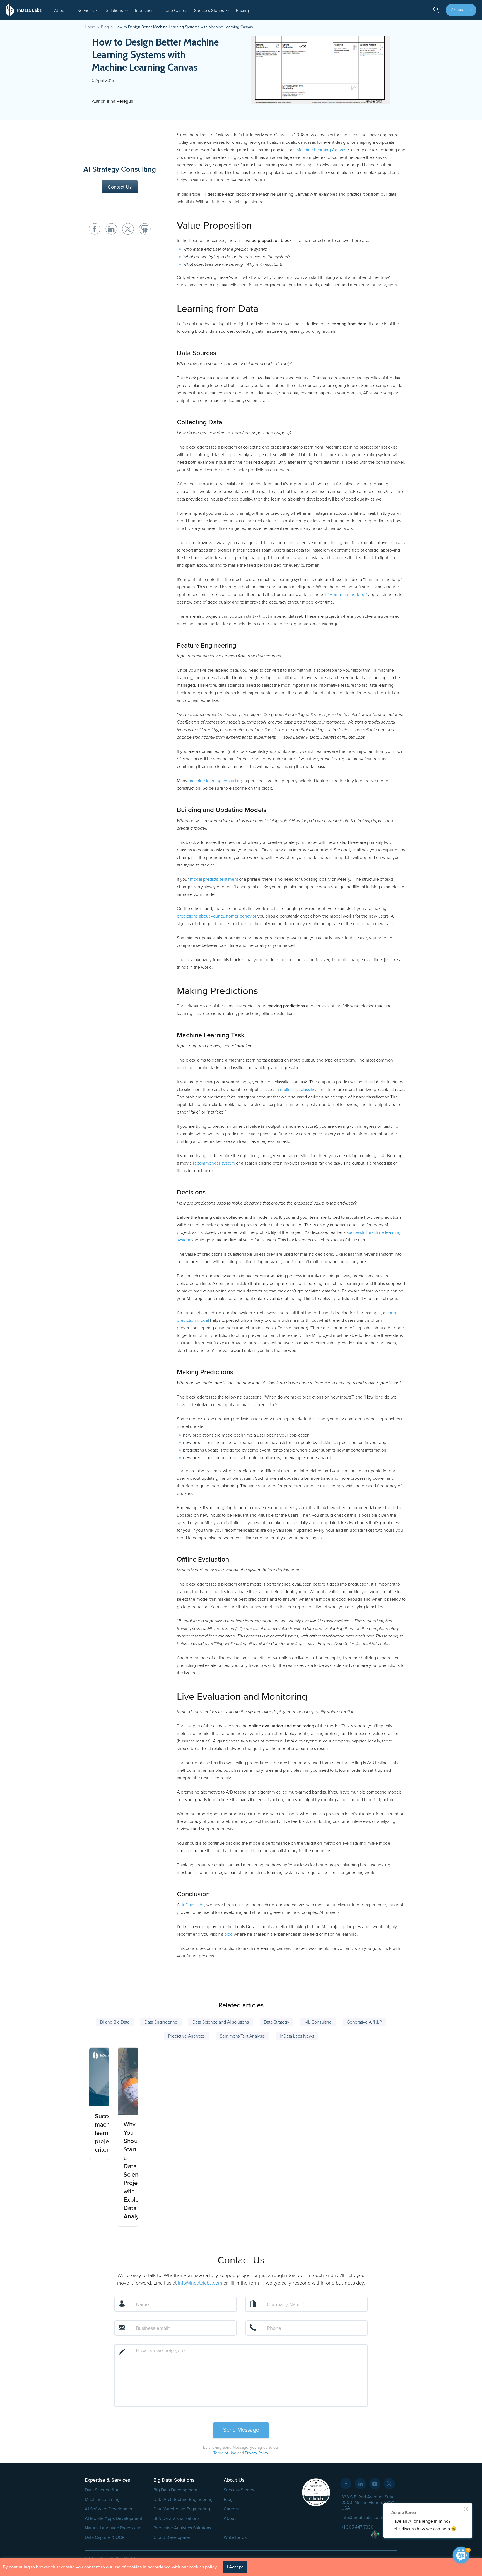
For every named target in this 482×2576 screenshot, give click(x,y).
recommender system (214, 1163)
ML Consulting (318, 2022)
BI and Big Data (115, 2022)
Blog (228, 2500)
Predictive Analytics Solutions (182, 2528)
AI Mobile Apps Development (114, 2518)
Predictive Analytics (186, 2036)
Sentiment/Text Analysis (242, 2036)
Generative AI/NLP (364, 2022)
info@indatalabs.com (200, 2283)
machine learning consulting (215, 781)
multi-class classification (302, 1090)
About (230, 2518)
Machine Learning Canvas (321, 150)
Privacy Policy (256, 2453)
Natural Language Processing (113, 2528)
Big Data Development (175, 2490)
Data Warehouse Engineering (182, 2509)
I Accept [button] (235, 2567)
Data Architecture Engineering (183, 2500)
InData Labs (193, 1905)
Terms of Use (225, 2453)
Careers (231, 2509)
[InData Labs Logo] (24, 10)
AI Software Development (110, 2509)
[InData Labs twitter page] (389, 2484)
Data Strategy (277, 2022)
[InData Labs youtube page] (375, 2484)
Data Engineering (161, 2022)
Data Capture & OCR (105, 2537)
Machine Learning (102, 2500)
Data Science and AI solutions (221, 2022)
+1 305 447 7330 (357, 2527)
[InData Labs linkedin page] (360, 2484)
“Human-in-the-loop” (347, 595)
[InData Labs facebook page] (346, 2484)
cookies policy (203, 2567)
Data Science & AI (102, 2490)
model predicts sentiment (214, 879)
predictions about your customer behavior (217, 916)
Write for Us (235, 2537)
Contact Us (461, 10)
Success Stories (239, 2490)
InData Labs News (297, 2036)
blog (228, 1934)
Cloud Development (173, 2537)
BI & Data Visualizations (176, 2518)
